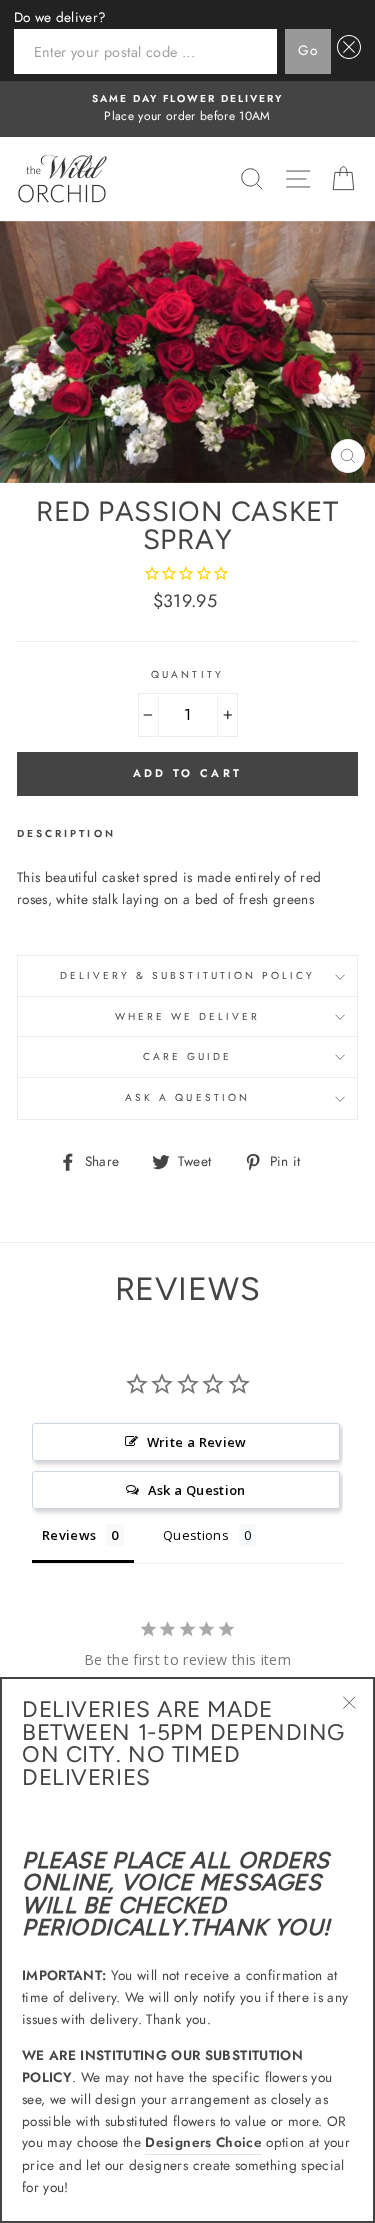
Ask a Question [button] (197, 1490)
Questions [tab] (196, 1535)
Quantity (187, 674)
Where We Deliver (188, 1016)
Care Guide (188, 1056)
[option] (187, 109)
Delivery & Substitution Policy (188, 975)
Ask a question (187, 1097)
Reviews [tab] (69, 1535)
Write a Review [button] (197, 1442)
